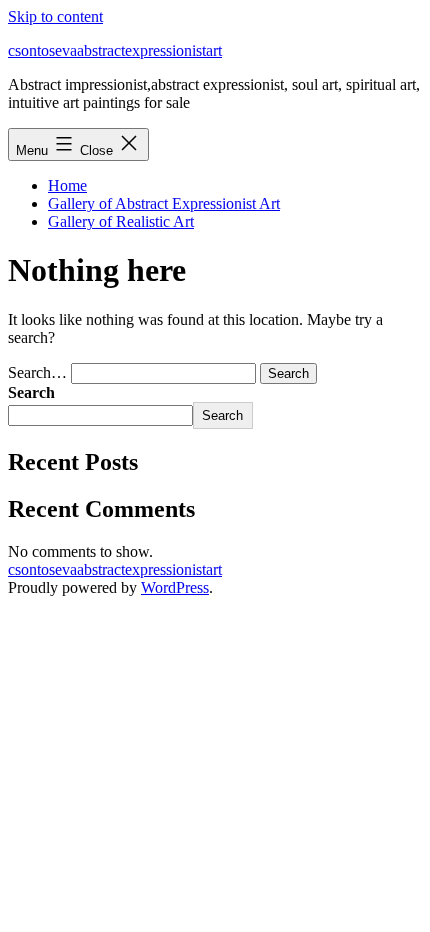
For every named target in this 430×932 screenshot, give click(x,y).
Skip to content (55, 16)
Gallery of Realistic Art (121, 221)
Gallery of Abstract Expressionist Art (164, 203)
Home (67, 185)
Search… (37, 372)
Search (31, 392)
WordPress (175, 587)
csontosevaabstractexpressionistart (115, 50)
